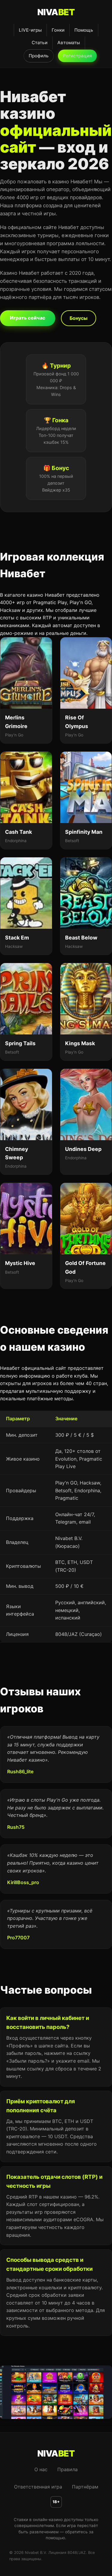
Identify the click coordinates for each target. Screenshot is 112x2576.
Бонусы (79, 318)
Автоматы (69, 43)
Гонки (58, 30)
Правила (67, 2469)
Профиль (39, 56)
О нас (41, 2469)
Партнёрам (85, 2487)
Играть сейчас (28, 318)
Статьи (40, 43)
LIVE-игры (30, 30)
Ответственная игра (38, 2487)
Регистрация (77, 56)
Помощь (84, 30)
